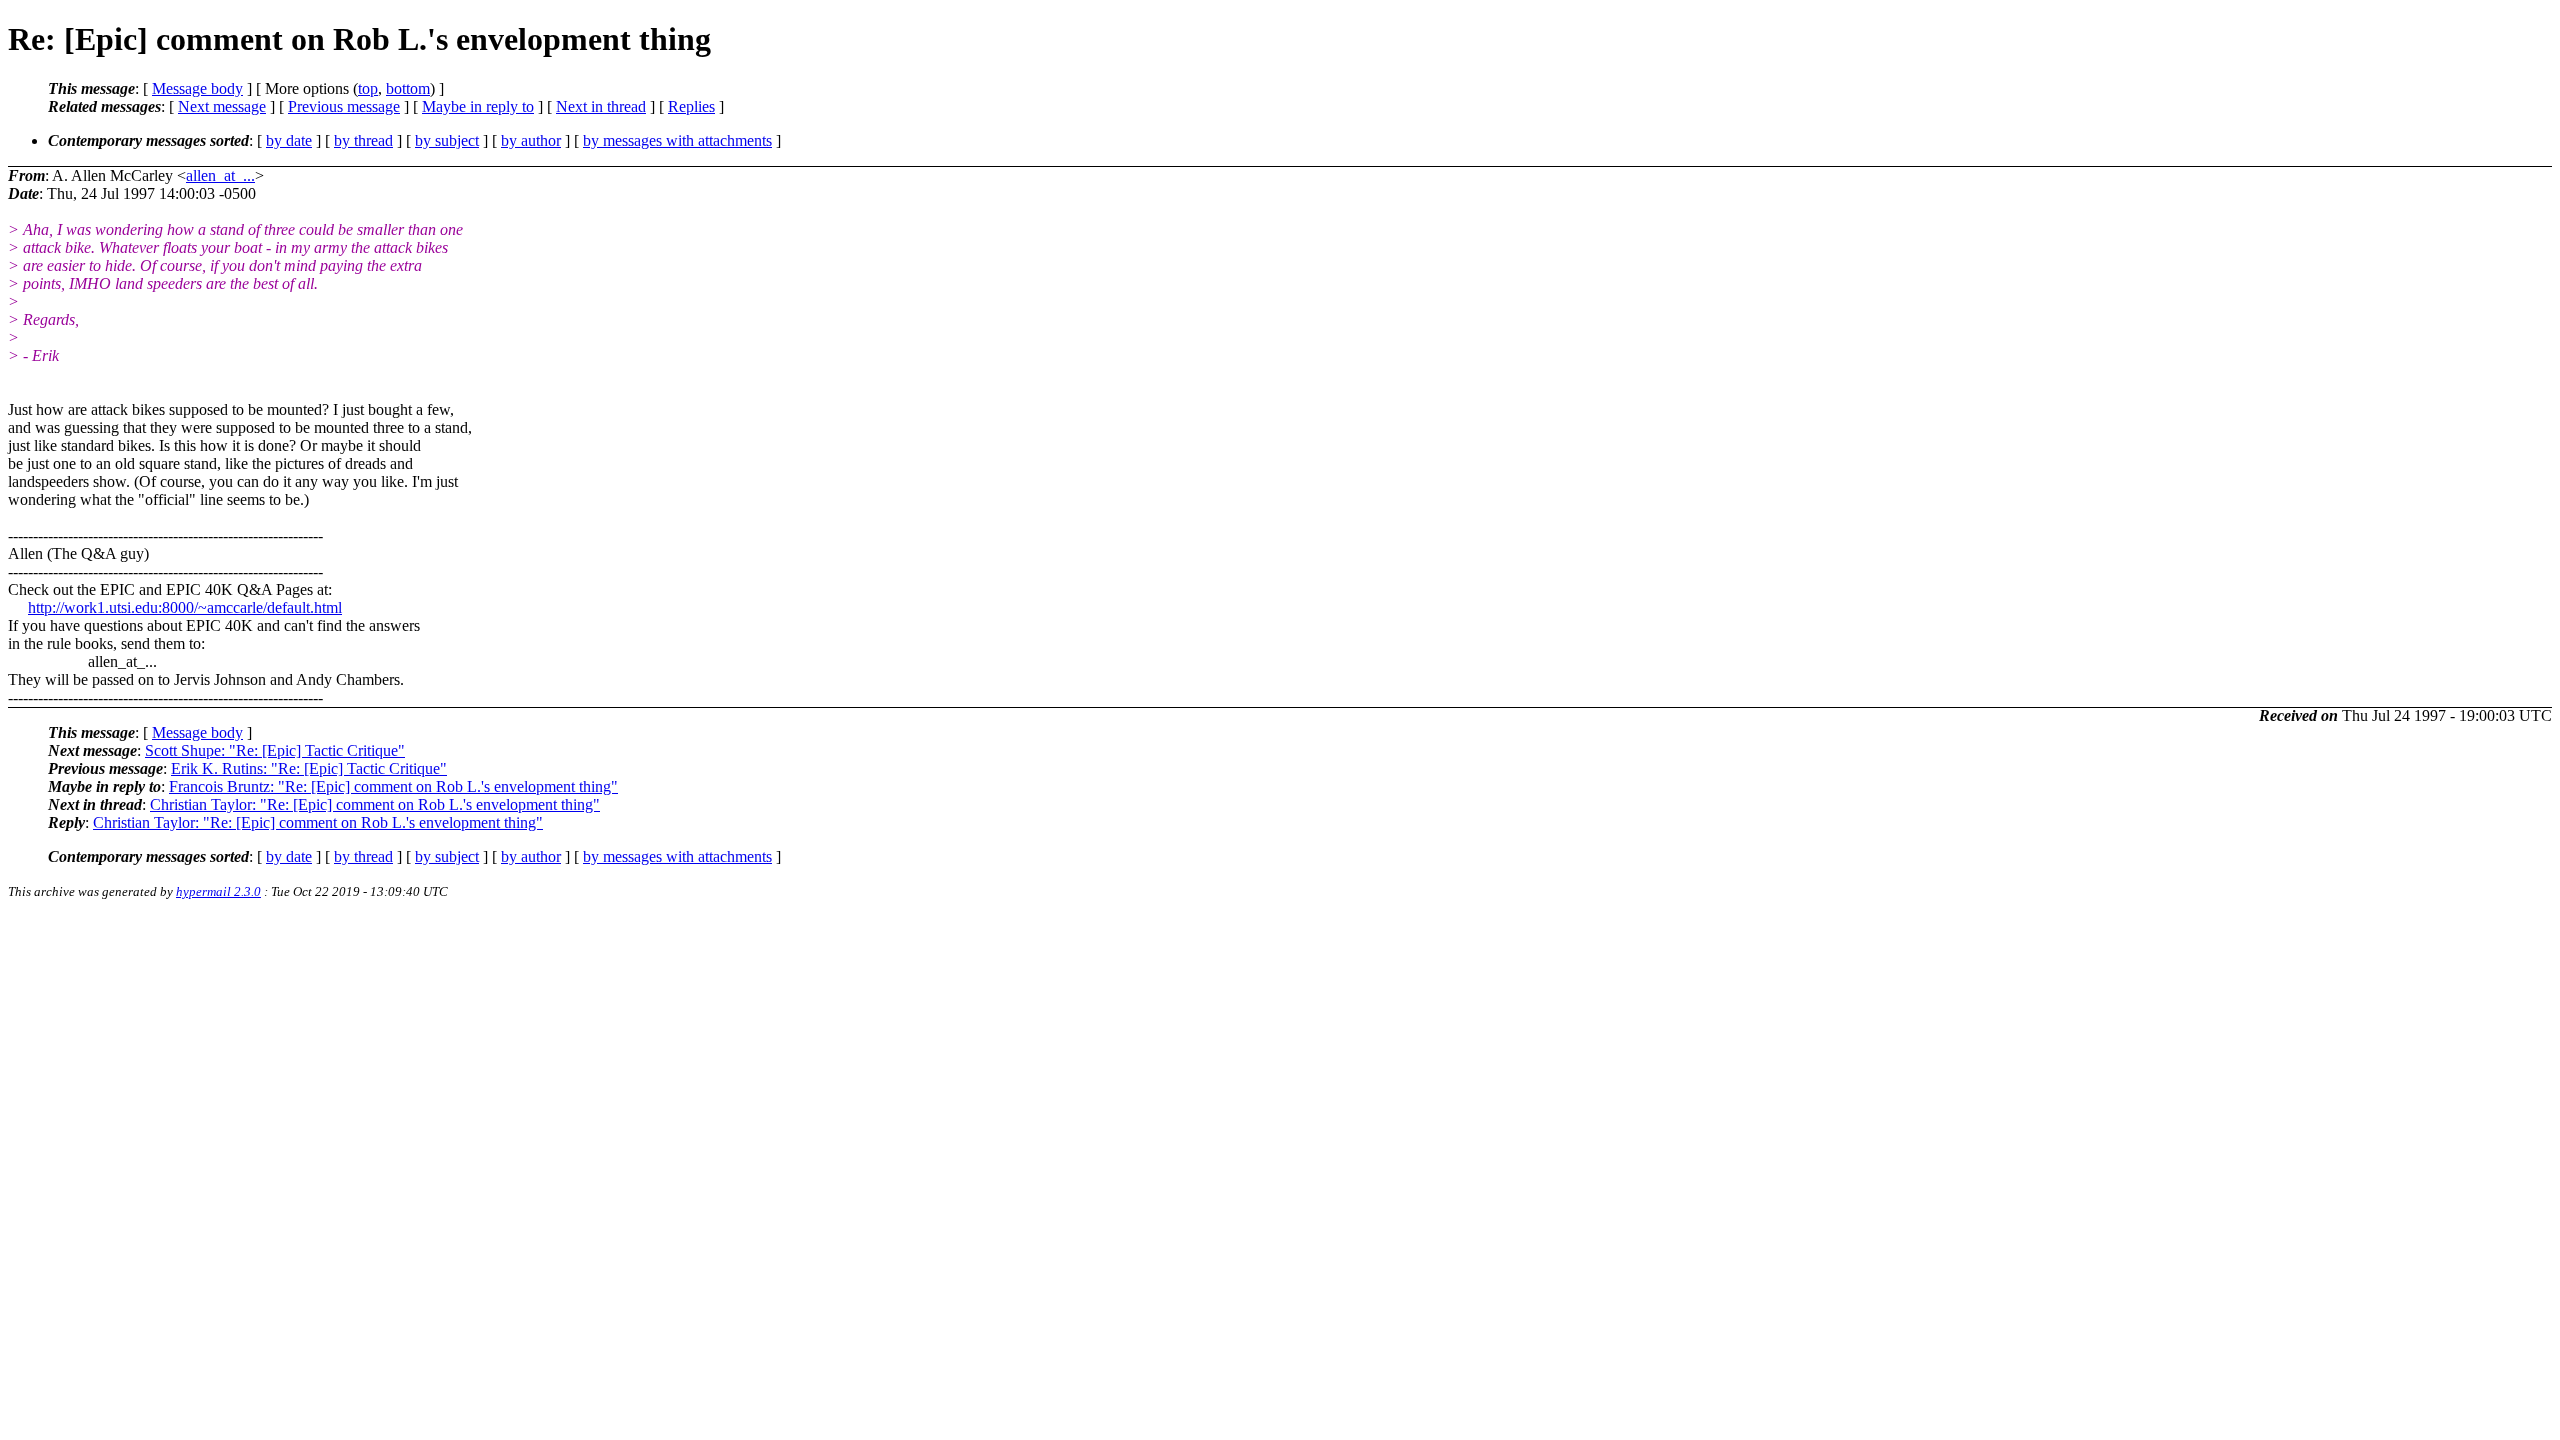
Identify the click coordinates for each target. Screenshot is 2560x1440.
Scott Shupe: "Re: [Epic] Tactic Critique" (275, 750)
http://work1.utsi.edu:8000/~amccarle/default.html (185, 607)
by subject (447, 140)
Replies (691, 106)
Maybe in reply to (478, 106)
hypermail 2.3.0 (218, 891)
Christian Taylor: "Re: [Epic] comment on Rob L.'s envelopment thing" (375, 804)
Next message (222, 106)
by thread (363, 140)
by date (289, 140)
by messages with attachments (677, 140)
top (368, 88)
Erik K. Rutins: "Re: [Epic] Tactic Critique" (309, 768)
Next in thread (601, 106)
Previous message (344, 106)
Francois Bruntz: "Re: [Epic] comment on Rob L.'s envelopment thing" (393, 786)
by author (531, 140)
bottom (408, 88)
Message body (197, 88)
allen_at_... (220, 175)
